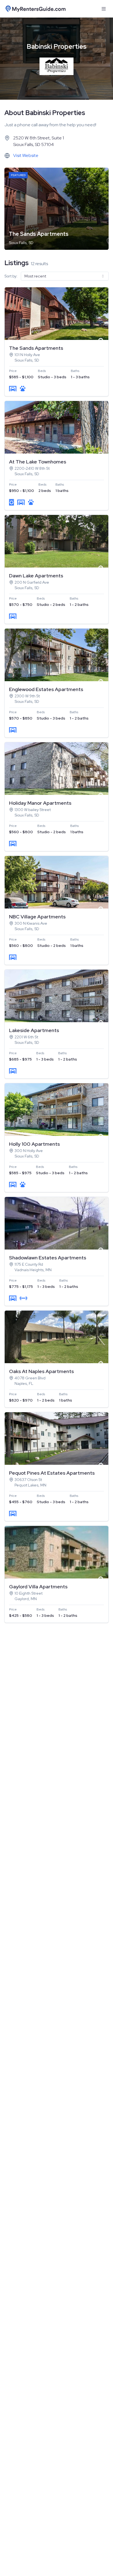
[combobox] (65, 276)
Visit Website (26, 155)
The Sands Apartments (39, 234)
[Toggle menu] (104, 9)
